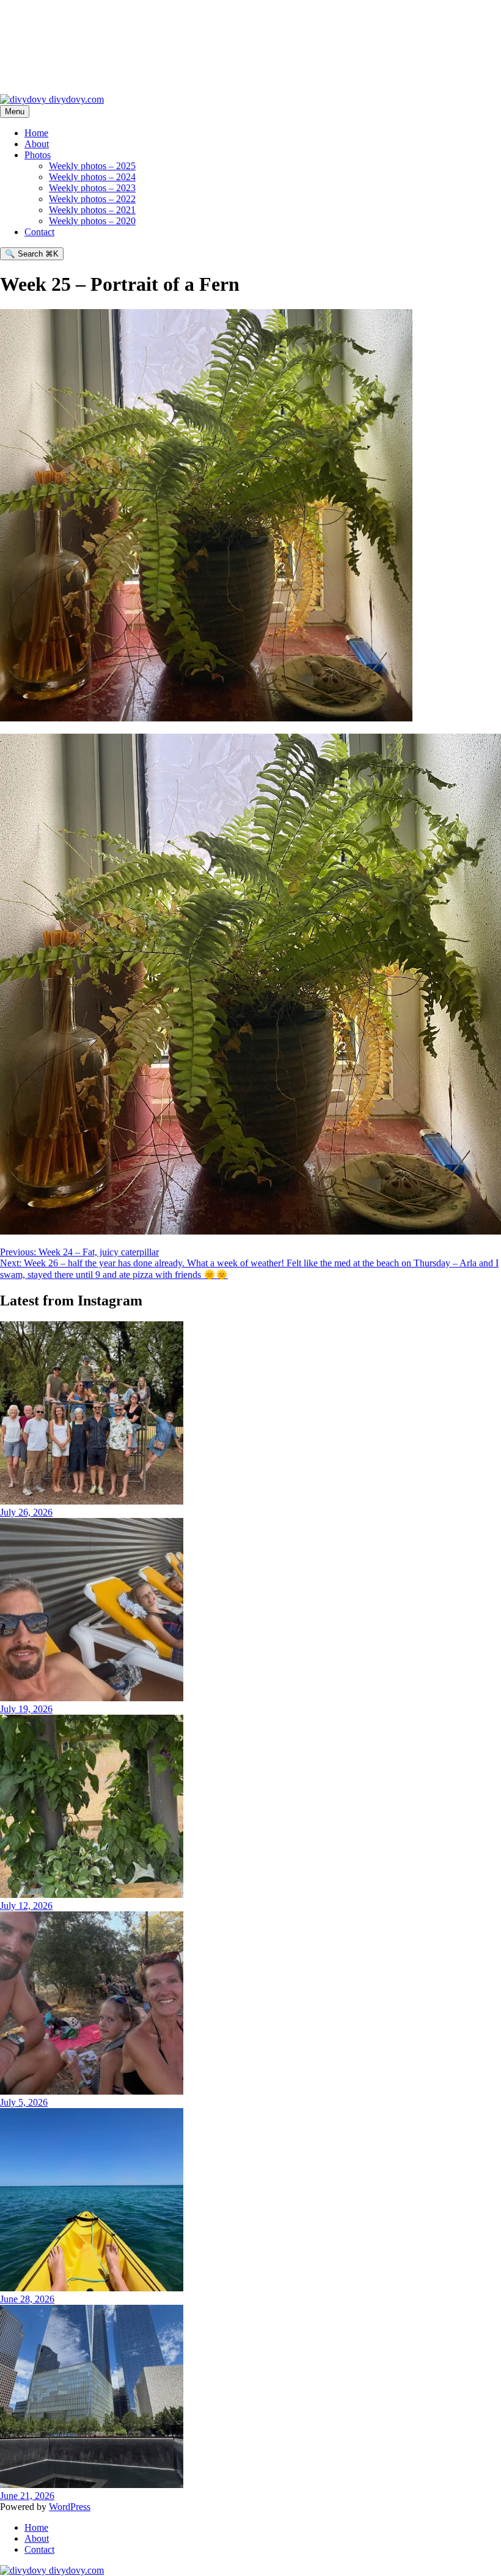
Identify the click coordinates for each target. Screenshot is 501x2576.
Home (36, 133)
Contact (39, 232)
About (37, 144)
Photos (38, 155)
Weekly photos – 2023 (92, 188)
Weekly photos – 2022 (92, 199)
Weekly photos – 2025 (92, 166)
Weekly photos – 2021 (92, 210)
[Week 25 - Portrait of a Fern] (250, 1231)
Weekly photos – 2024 (92, 177)
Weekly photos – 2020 (92, 221)
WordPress (70, 2507)
